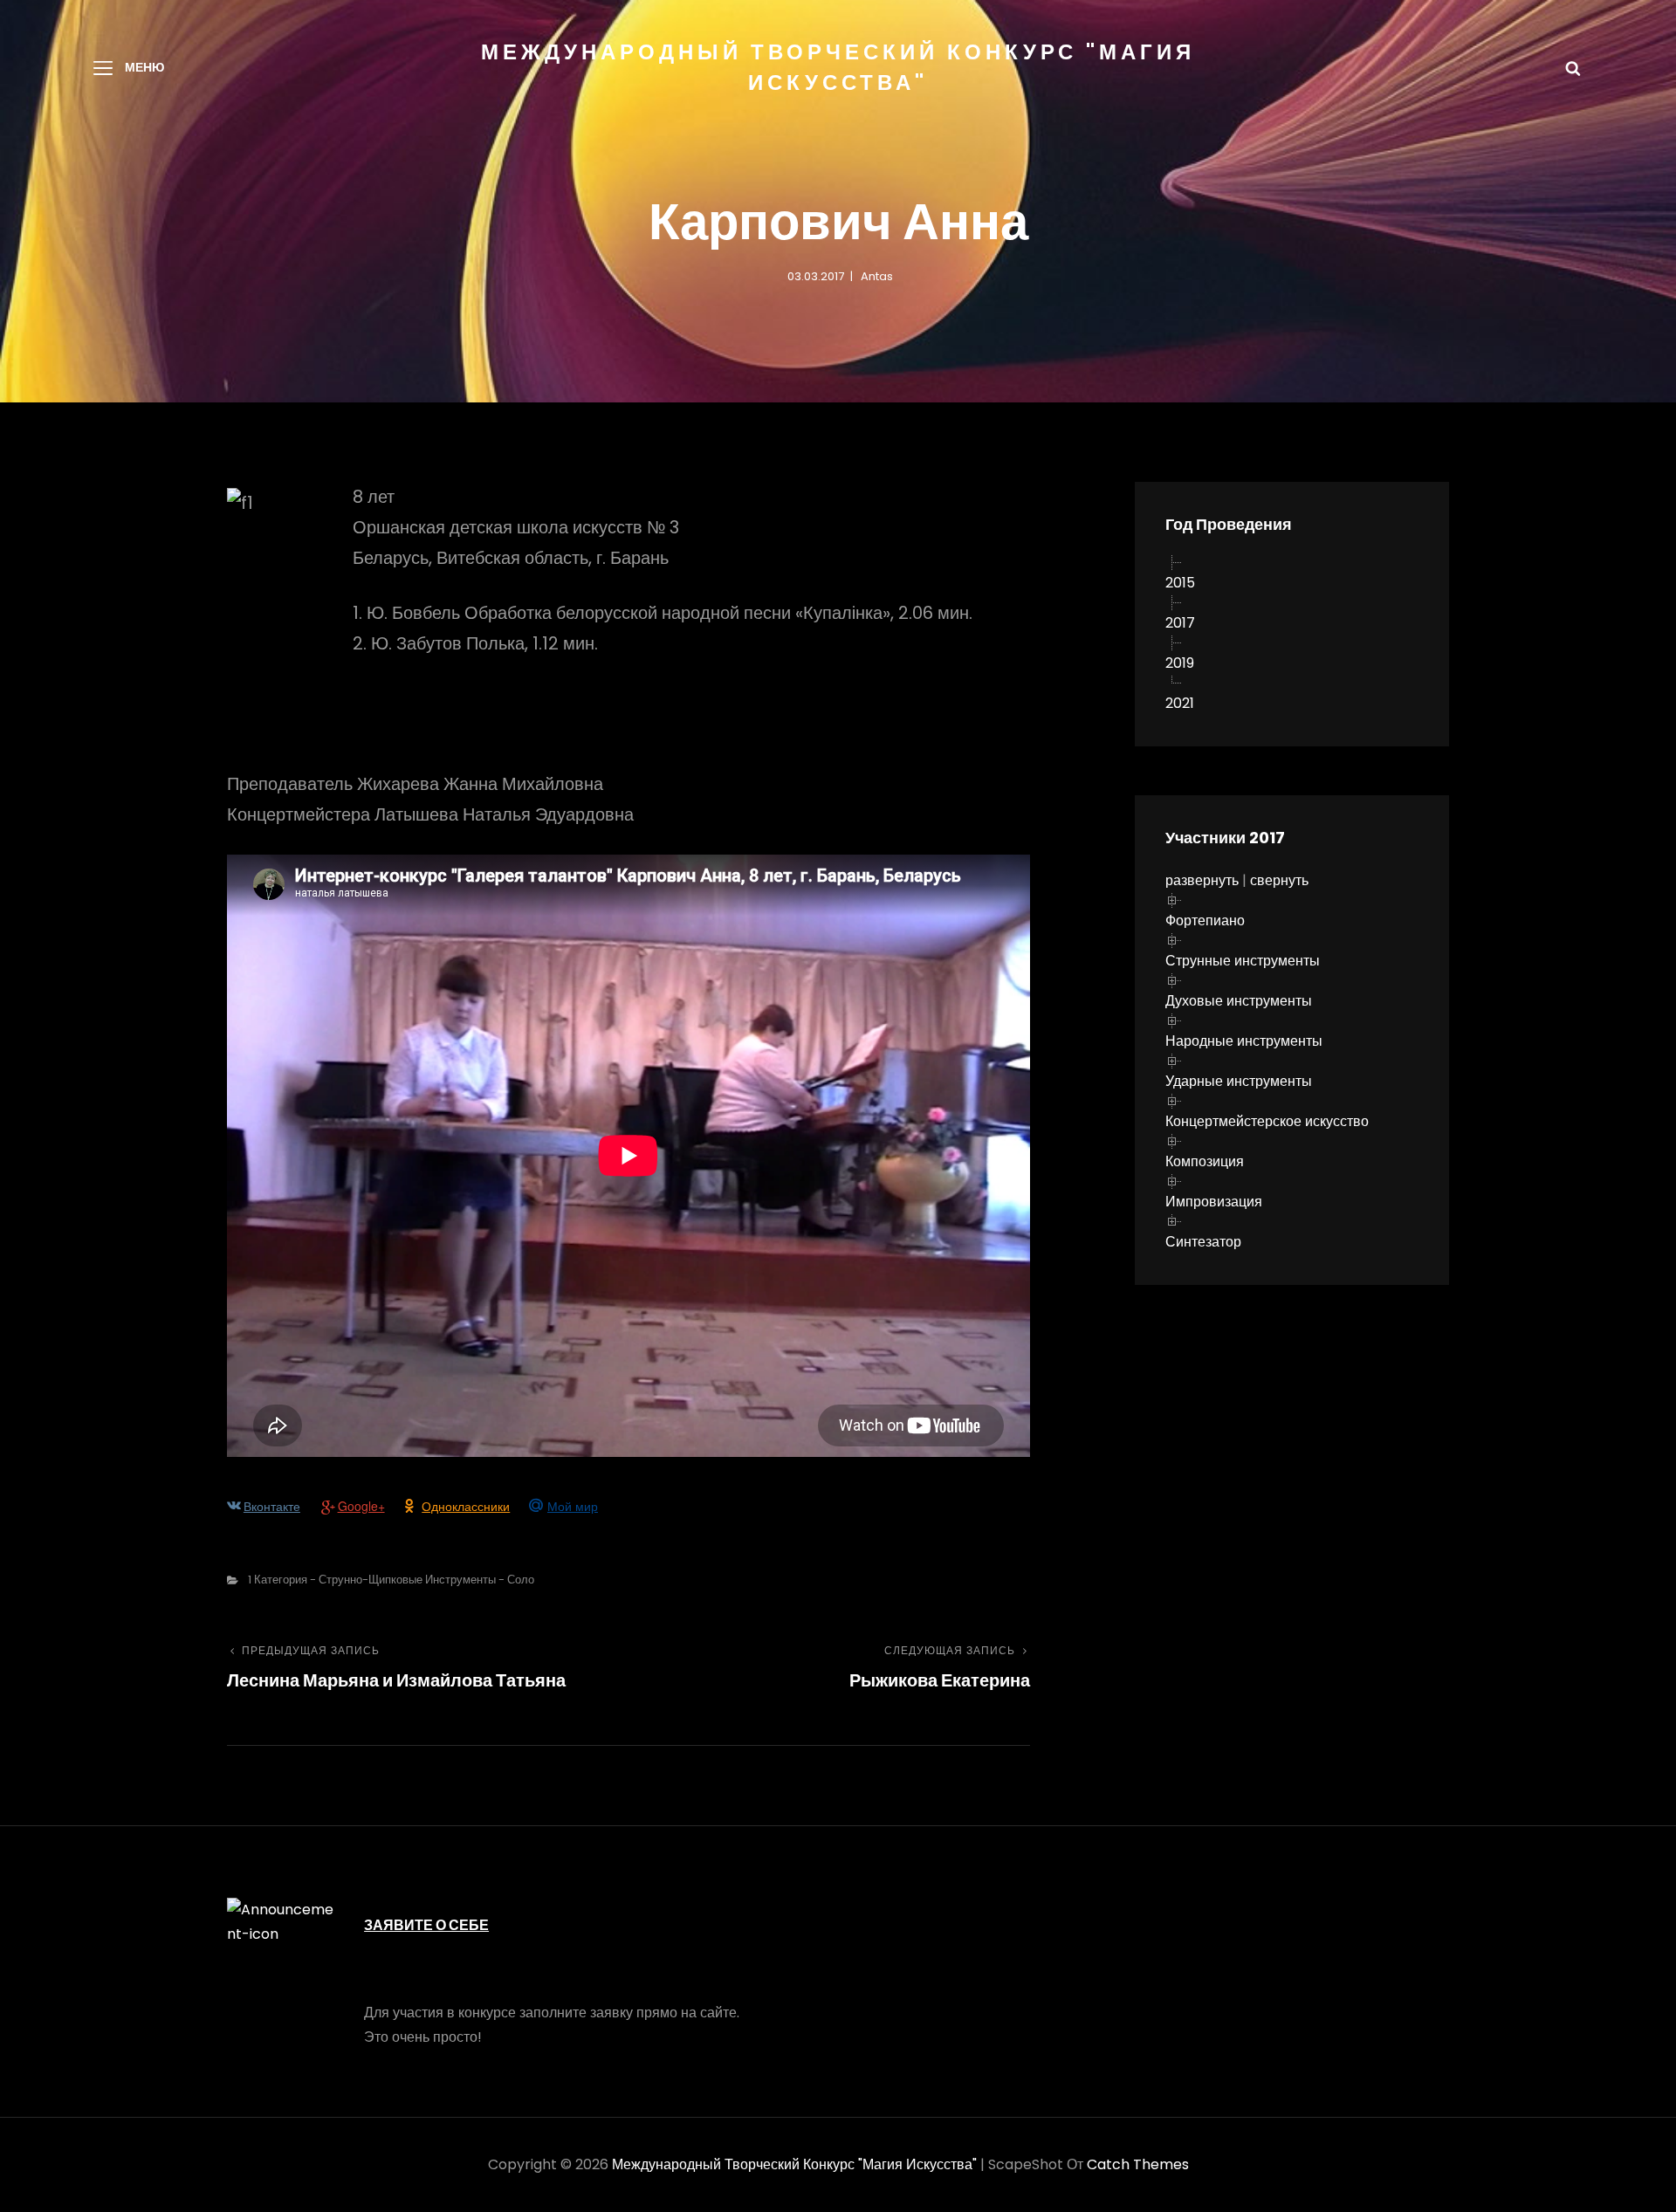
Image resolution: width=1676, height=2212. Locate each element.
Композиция (1205, 1161)
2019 (1180, 663)
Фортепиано (1205, 921)
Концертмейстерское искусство (1267, 1121)
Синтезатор (1203, 1242)
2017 (1180, 623)
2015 (1180, 583)
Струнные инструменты (1243, 961)
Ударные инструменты (1239, 1081)
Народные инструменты (1244, 1041)
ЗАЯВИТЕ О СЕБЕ (426, 1925)
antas (877, 276)
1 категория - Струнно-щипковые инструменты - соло (391, 1580)
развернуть (1202, 880)
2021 (1180, 703)
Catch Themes (1138, 2164)
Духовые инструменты (1239, 1001)
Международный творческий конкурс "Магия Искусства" (794, 2164)
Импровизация (1214, 1202)
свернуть (1279, 880)
